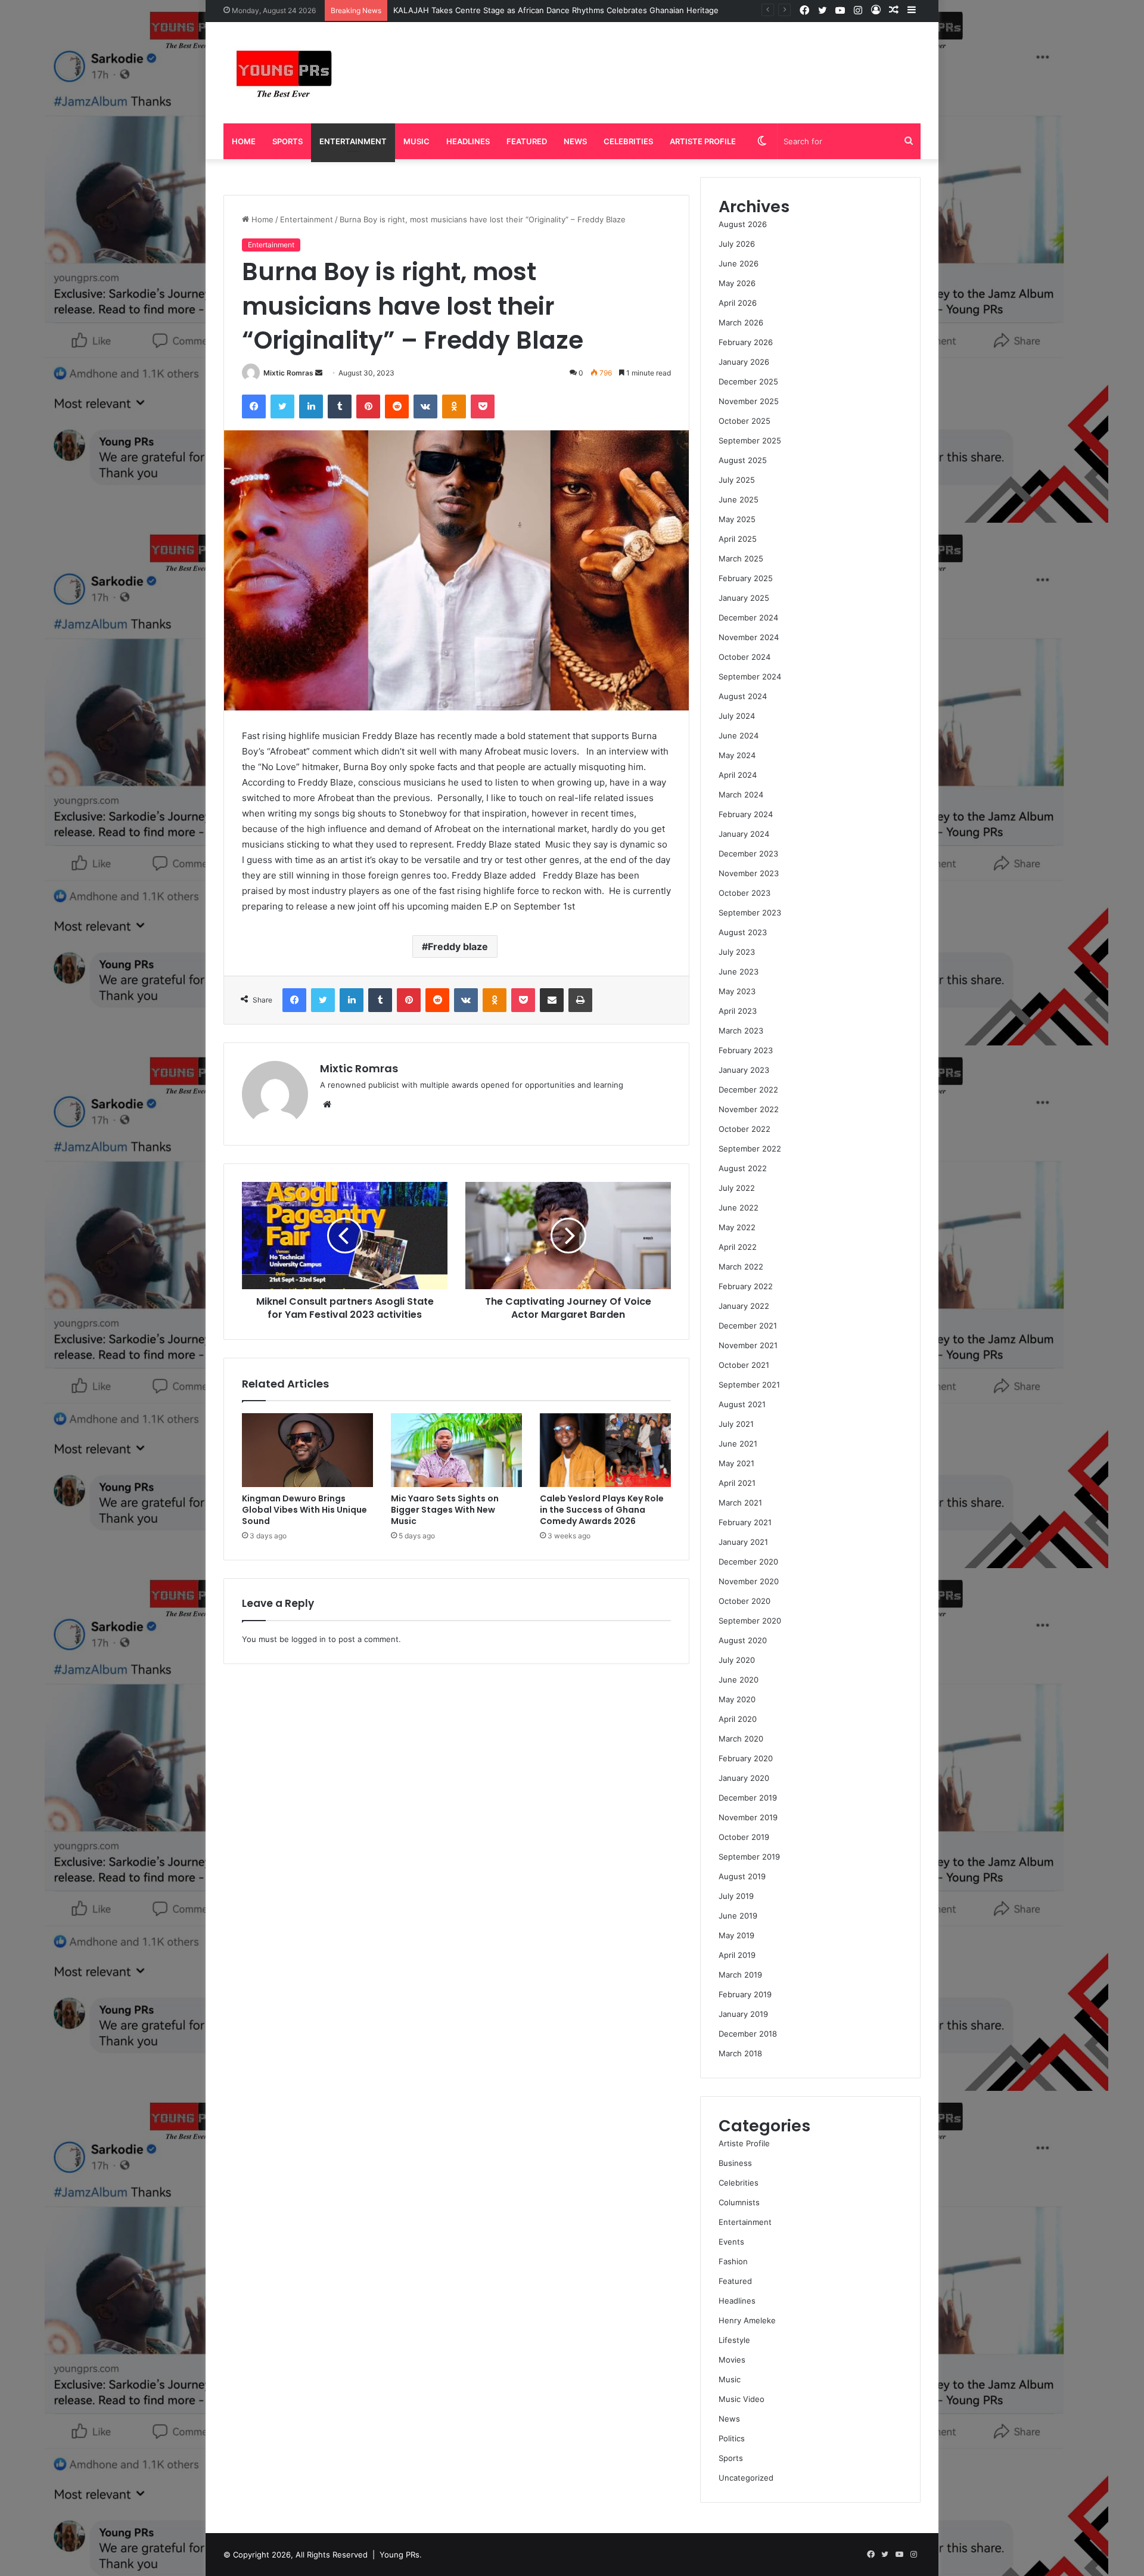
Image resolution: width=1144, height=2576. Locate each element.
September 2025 (750, 440)
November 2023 (749, 873)
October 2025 (744, 421)
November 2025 (749, 401)
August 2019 (742, 1876)
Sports (287, 141)
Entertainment (353, 141)
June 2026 (739, 263)
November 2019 (748, 1817)
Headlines (468, 141)
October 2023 (744, 893)
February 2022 (746, 1286)
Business (735, 2163)
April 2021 (737, 1483)
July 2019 (736, 1896)
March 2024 (741, 794)
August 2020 (743, 1640)
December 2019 (748, 1798)
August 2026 (743, 224)
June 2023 (739, 972)
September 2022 (750, 1149)
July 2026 (737, 244)
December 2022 (748, 1090)
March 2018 (740, 2053)
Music (416, 141)
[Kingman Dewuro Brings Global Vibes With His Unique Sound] (307, 1450)
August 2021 (742, 1404)
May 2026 (737, 283)
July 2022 (737, 1188)
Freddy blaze (458, 946)
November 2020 (749, 1581)
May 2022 (737, 1227)
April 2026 (738, 303)
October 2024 (744, 657)
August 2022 (743, 1168)
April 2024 (738, 775)
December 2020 (748, 1562)
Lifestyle (734, 2340)
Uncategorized (746, 2478)
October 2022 (744, 1129)
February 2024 (746, 814)
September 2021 (749, 1385)
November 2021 (748, 1345)
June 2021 (738, 1444)
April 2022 (738, 1247)
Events (731, 2242)
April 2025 (738, 539)
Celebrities (628, 141)
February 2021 (745, 1522)
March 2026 (741, 322)
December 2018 (748, 2034)
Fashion (733, 2261)
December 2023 (748, 854)
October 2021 (744, 1365)
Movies (732, 2360)
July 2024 (737, 716)
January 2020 (744, 1778)
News (575, 141)
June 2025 (739, 499)
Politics (732, 2438)
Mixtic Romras (288, 373)
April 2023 (738, 1011)
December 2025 (748, 381)
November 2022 (749, 1109)
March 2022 (741, 1267)
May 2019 (736, 1935)
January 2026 (744, 362)
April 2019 (737, 1955)
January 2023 (744, 1070)
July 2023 (737, 952)
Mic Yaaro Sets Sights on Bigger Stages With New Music (445, 1510)
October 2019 (744, 1837)
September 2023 (750, 913)
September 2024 (750, 676)
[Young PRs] (283, 73)
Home (244, 141)
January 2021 (743, 1542)
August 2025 (743, 460)
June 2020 (739, 1680)
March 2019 (740, 1975)
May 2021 (736, 1463)
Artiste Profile (703, 141)
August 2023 (743, 932)
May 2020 (737, 1699)
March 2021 (740, 1503)
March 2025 (741, 558)
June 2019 (738, 1916)
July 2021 (736, 1424)
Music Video (742, 2399)
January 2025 (744, 598)
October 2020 (744, 1601)
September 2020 (750, 1621)
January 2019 (743, 2014)
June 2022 (739, 1208)
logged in (309, 1639)
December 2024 (748, 617)
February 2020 (746, 1758)
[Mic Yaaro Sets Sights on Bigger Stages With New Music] (456, 1450)
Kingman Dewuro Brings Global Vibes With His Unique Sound (304, 1510)
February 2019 (745, 1994)
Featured (527, 141)
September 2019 (749, 1857)
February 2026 (746, 342)
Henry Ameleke (747, 2320)
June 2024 (739, 735)
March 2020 (741, 1739)
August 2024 (743, 696)
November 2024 (749, 637)
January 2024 (744, 834)
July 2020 (737, 1660)
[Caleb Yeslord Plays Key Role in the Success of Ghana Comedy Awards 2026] (605, 1450)
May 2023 (737, 991)
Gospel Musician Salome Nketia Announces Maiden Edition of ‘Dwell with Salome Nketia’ (558, 10)
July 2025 (737, 480)
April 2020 (738, 1719)
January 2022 (744, 1306)
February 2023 (746, 1050)
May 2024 (737, 755)
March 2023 (741, 1031)
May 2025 (737, 519)
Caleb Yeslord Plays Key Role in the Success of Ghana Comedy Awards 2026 (602, 1510)
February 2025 (746, 578)
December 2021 (748, 1326)
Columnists (739, 2202)
